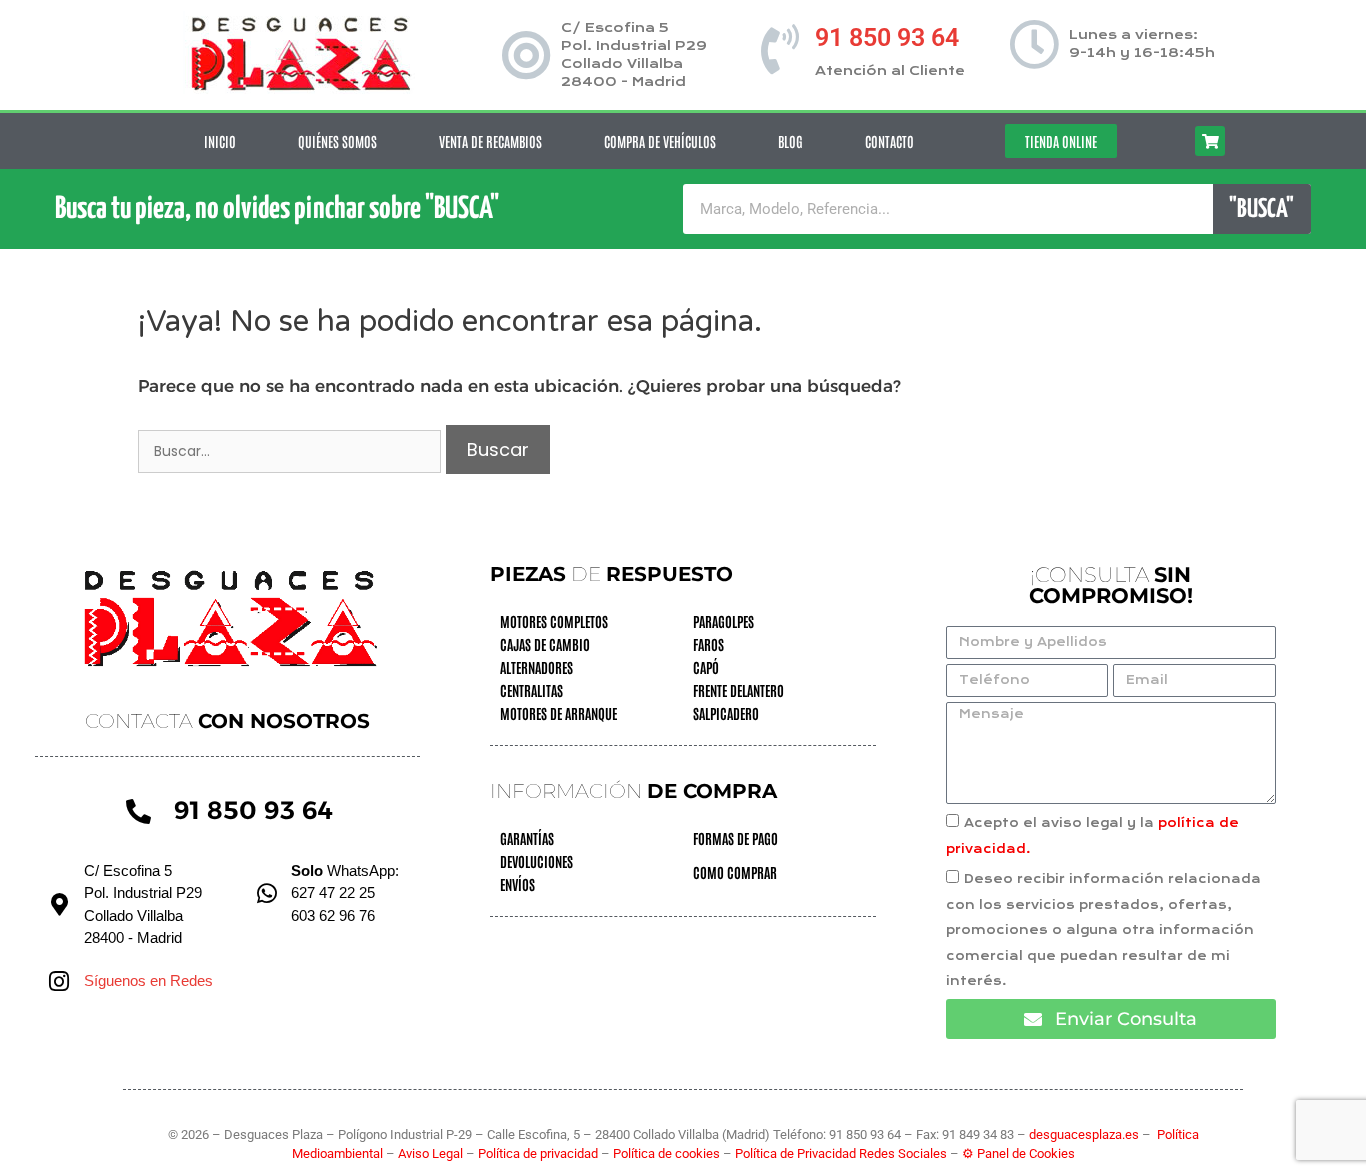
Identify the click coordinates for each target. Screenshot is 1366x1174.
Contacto (889, 141)
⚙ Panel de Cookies (1018, 1153)
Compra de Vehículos (660, 141)
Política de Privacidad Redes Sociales (841, 1153)
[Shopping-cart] (1210, 141)
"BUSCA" (1261, 209)
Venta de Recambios (490, 141)
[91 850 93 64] (780, 49)
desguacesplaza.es (1085, 1134)
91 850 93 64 (887, 37)
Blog (790, 141)
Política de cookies (666, 1153)
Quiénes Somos (337, 141)
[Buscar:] (292, 450)
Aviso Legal (432, 1153)
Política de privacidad (539, 1153)
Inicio (220, 141)
